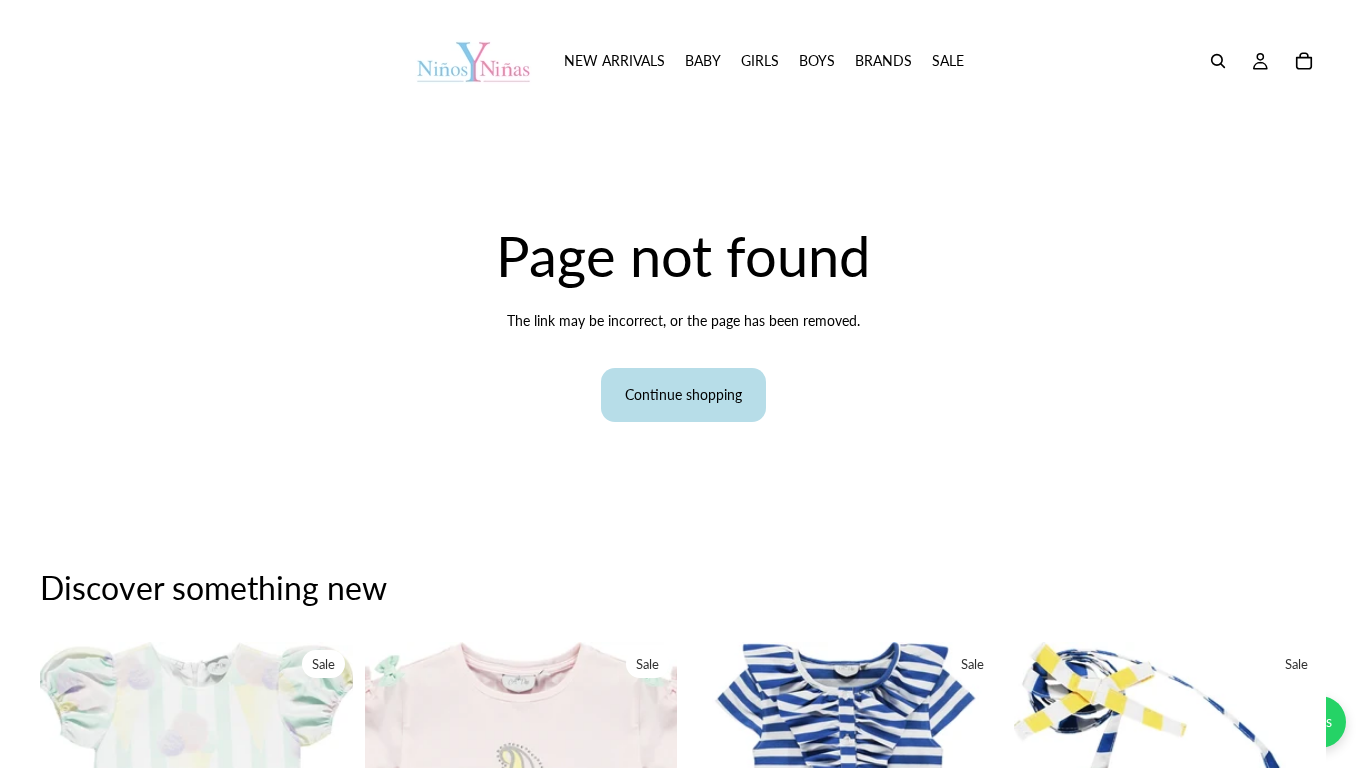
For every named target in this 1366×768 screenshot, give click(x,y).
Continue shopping (683, 394)
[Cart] (1304, 61)
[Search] (1218, 61)
